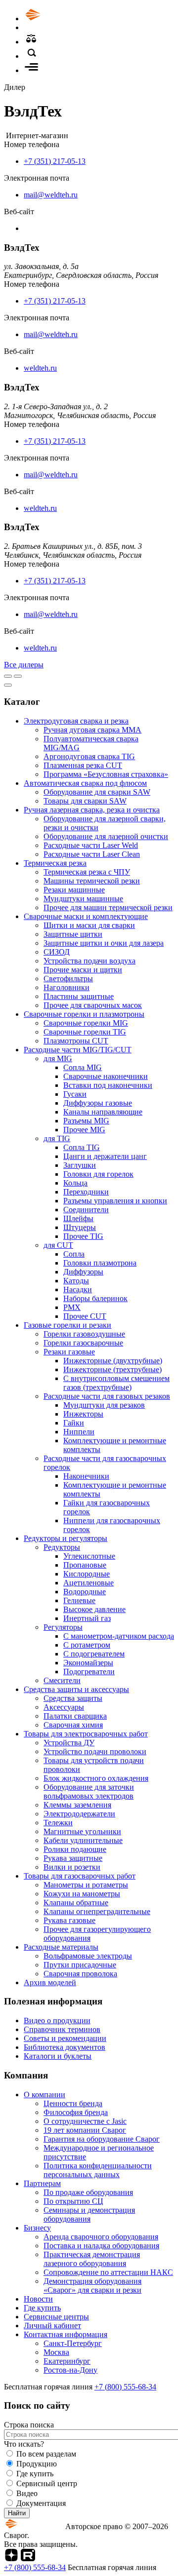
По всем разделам (46, 2454)
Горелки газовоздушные (84, 1334)
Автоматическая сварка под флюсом (85, 783)
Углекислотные (89, 1556)
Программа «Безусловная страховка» (106, 774)
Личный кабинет (52, 2326)
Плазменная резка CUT (83, 765)
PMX (72, 1307)
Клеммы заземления (77, 1805)
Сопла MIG (83, 1067)
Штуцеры (80, 1227)
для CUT (58, 1245)
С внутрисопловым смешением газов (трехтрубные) (116, 1383)
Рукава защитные (73, 1858)
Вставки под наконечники (108, 1085)
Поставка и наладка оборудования (101, 2246)
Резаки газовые (69, 1352)
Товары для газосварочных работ (80, 1876)
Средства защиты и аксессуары (76, 1689)
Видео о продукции (57, 2020)
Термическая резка (55, 863)
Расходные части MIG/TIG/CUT (78, 1050)
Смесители (62, 1680)
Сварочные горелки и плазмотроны (84, 1014)
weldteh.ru (40, 368)
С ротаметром (87, 1645)
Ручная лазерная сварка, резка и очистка (92, 810)
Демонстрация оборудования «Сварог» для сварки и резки (92, 2286)
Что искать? (24, 2444)
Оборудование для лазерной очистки (106, 836)
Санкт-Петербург (73, 2343)
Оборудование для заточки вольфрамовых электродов (89, 1791)
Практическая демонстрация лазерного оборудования (92, 2259)
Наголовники (67, 987)
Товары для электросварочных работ (86, 1734)
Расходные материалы (61, 1947)
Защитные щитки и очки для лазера (104, 943)
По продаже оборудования (88, 2192)
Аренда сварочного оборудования (101, 2237)
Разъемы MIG (86, 1121)
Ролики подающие (75, 1849)
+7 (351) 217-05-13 (55, 161)
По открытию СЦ (73, 2201)
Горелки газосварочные (83, 1343)
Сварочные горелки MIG (86, 1023)
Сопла (74, 1254)
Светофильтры (68, 979)
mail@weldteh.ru (51, 195)
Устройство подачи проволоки (95, 1751)
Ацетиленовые (89, 1583)
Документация (41, 2503)
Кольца (75, 1183)
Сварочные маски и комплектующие (86, 916)
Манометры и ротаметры (86, 1885)
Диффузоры (83, 1272)
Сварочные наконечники (106, 1076)
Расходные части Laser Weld (91, 845)
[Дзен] (11, 2558)
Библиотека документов (65, 2047)
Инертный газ (87, 1618)
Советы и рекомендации (65, 2038)
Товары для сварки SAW (85, 801)
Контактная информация (66, 2334)
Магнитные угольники (82, 1831)
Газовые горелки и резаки (67, 1325)
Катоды (76, 1281)
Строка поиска (29, 2425)
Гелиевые (79, 1600)
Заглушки (80, 1165)
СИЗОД (57, 952)
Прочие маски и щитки (83, 970)
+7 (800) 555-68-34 (125, 2387)
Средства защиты (73, 1698)
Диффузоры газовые (98, 1103)
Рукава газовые (69, 1920)
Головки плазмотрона (100, 1263)
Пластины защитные (79, 996)
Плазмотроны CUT (76, 1041)
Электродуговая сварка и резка (76, 721)
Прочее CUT (85, 1316)
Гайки (74, 1423)
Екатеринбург (67, 2361)
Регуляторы (63, 1627)
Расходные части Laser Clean (92, 854)
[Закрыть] (8, 685)
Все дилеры (24, 665)
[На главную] (61, 19)
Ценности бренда (73, 2103)
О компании (44, 2095)
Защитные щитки (73, 934)
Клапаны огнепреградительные (97, 1911)
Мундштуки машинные (83, 899)
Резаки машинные (74, 890)
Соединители (86, 1210)
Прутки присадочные (80, 1965)
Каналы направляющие (103, 1112)
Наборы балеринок (95, 1298)
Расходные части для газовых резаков (107, 1396)
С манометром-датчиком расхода (119, 1636)
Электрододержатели (79, 1814)
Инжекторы (83, 1414)
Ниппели (79, 1432)
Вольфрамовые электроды (88, 1956)
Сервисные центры (56, 2317)
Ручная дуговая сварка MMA (92, 730)
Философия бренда (76, 2112)
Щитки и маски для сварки (89, 925)
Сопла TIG (82, 1147)
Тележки (58, 1823)
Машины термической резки (92, 881)
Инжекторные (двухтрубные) (113, 1361)
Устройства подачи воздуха (89, 961)
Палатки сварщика (75, 1716)
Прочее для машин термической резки (108, 907)
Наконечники (86, 1476)
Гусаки (75, 1094)
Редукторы (62, 1547)
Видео (27, 2493)
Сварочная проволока (80, 1974)
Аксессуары (64, 1707)
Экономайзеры (88, 1663)
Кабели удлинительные (83, 1840)
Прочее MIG (84, 1130)
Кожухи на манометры (82, 1894)
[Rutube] (28, 2558)
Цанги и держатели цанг (105, 1156)
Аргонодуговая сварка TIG (89, 756)
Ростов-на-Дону (70, 2370)
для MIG (58, 1058)
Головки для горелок (98, 1174)
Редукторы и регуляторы (66, 1538)
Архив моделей (50, 1982)
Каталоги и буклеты (58, 2056)
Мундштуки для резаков (104, 1405)
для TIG (57, 1138)
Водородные (85, 1592)
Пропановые (85, 1565)
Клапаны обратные (76, 1903)
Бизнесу (37, 2228)
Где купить (42, 2308)
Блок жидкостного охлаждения (96, 1778)
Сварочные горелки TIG (85, 1032)
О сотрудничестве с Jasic (85, 2121)
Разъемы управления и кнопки (115, 1201)
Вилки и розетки (72, 1867)
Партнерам (42, 2183)
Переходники (86, 1192)
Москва (56, 2352)
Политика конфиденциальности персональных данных (98, 2170)
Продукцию (37, 2464)
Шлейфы (78, 1218)
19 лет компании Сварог (85, 2130)
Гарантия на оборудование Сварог (102, 2139)
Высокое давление (94, 1609)
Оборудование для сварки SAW (97, 792)
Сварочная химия (73, 1725)
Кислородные (87, 1574)
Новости (38, 2299)
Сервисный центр (47, 2483)
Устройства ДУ (69, 1743)
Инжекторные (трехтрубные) (112, 1369)
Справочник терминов (62, 2029)
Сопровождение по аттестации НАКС (108, 2272)
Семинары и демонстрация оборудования (89, 2214)
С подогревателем (94, 1654)
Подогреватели (89, 1672)
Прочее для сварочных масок (93, 1005)
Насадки (78, 1289)
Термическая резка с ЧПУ (87, 872)
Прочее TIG (83, 1236)
